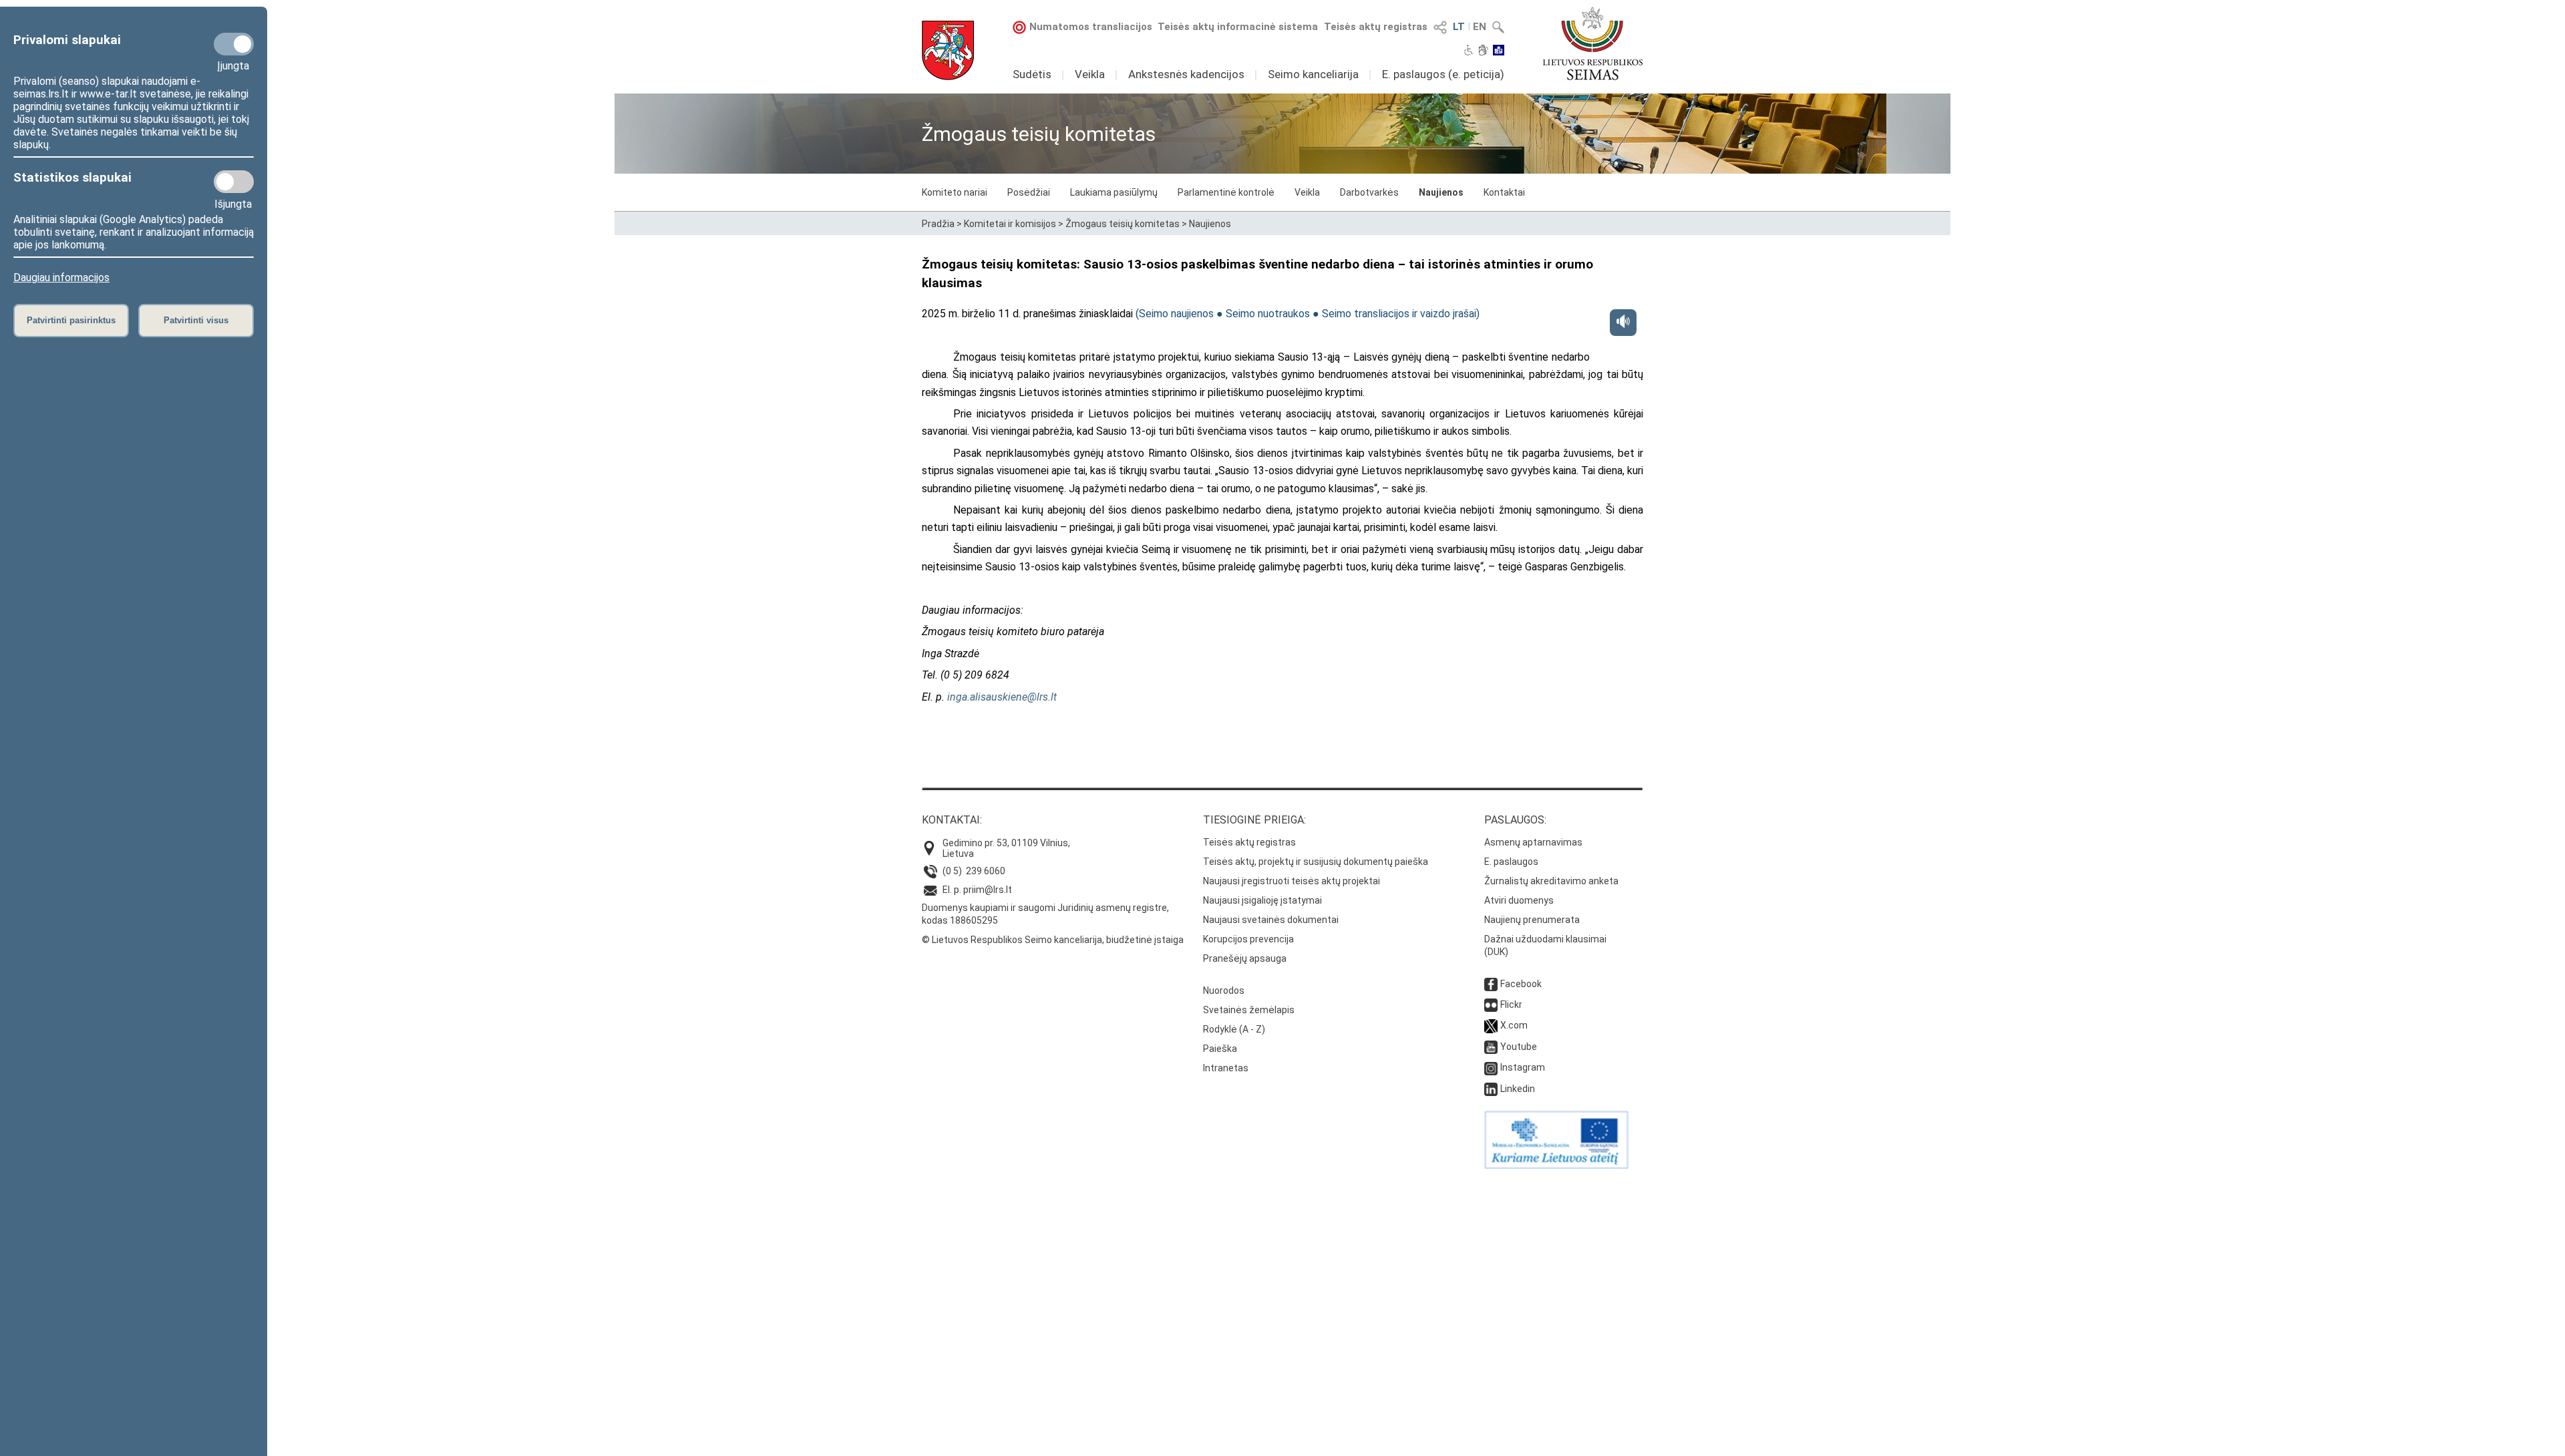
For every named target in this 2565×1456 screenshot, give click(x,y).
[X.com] (1491, 1025)
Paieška (1220, 1049)
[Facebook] (1491, 984)
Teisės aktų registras (1376, 27)
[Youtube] (1491, 1047)
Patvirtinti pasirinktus (71, 320)
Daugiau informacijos (61, 278)
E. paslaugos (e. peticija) (1443, 74)
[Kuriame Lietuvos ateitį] (1556, 1165)
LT (1459, 27)
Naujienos (1441, 192)
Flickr (1511, 1005)
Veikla (1090, 74)
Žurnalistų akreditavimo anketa (1551, 881)
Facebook (1521, 984)
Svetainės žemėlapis (1249, 1010)
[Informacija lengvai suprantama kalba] (1499, 51)
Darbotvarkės (1369, 192)
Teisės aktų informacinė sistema (1238, 27)
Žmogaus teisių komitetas (1123, 224)
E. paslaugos (1511, 862)
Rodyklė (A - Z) (1234, 1029)
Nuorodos (1224, 990)
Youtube (1519, 1047)
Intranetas (1226, 1068)
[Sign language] (1483, 51)
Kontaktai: (952, 820)
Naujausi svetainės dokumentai (1271, 920)
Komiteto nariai (955, 192)
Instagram (1523, 1067)
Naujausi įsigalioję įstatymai (1262, 900)
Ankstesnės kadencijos (1186, 74)
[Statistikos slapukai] (234, 182)
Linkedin (1518, 1089)
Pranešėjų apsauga (1245, 958)
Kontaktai (1504, 192)
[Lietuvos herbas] (948, 50)
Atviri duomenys (1519, 900)
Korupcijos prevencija (1248, 939)
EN (1480, 27)
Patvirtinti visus (196, 320)
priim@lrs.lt (988, 890)
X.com (1514, 1025)
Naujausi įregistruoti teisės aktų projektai (1292, 881)
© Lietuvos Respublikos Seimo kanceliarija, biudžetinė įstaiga (1053, 940)
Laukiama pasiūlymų (1114, 192)
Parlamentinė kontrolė (1226, 192)
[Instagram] (1491, 1067)
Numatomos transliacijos (1091, 27)
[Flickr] (1491, 1005)
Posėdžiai (1029, 192)
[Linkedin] (1491, 1089)
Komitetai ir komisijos (1010, 224)
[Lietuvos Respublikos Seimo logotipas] (1593, 43)
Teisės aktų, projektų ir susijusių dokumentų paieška (1316, 862)
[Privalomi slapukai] (234, 44)
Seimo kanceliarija (1313, 74)
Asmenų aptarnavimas (1533, 842)
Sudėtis (1032, 74)
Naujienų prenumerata (1532, 920)
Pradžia (938, 224)
